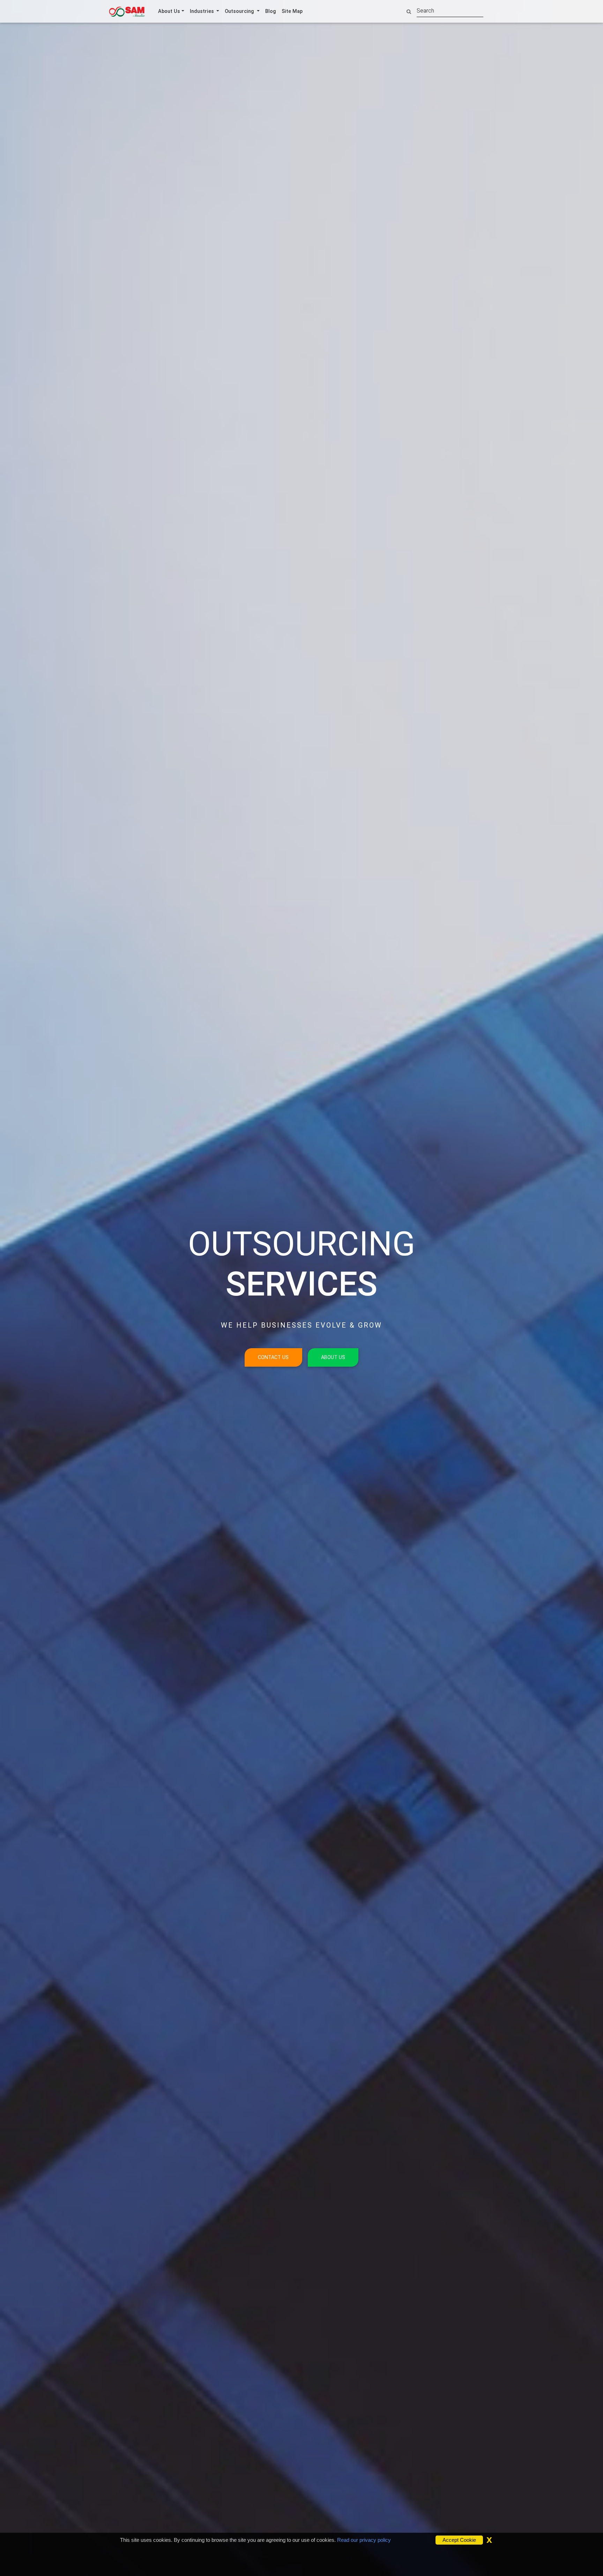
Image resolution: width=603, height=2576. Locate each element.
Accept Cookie (459, 2540)
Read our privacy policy (364, 2540)
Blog (271, 11)
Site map (292, 11)
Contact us (273, 1357)
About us (333, 1357)
